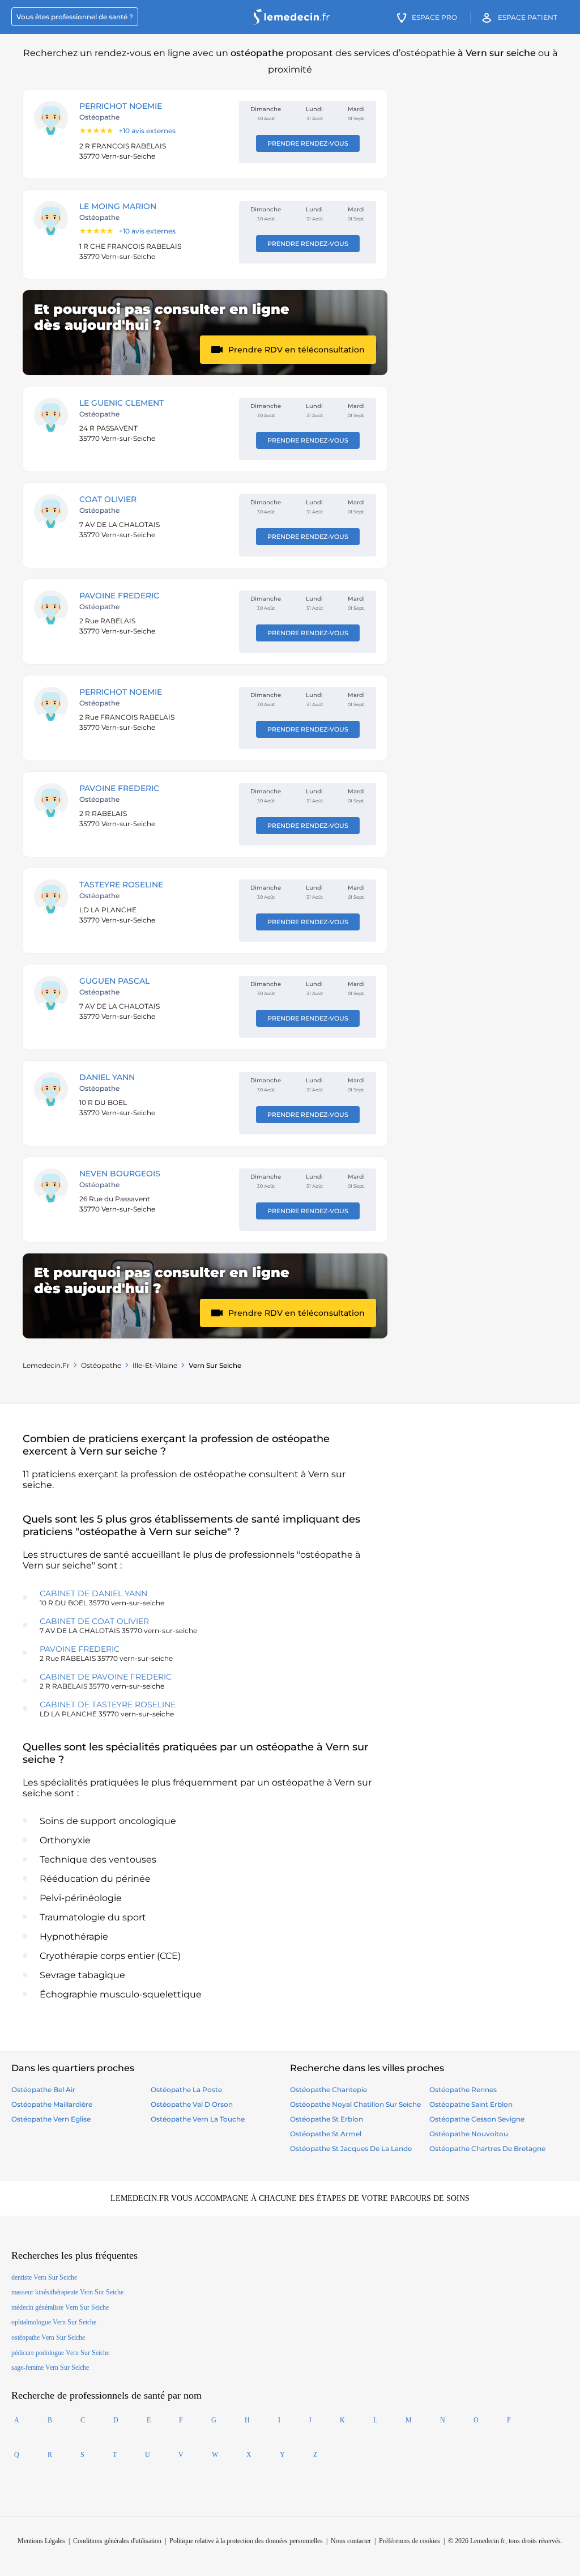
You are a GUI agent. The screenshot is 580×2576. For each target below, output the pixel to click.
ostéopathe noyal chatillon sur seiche (355, 2104)
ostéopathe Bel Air (43, 2090)
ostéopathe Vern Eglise (51, 2119)
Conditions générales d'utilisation (117, 2541)
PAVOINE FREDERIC (119, 596)
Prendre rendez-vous (308, 143)
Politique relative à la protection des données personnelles (246, 2541)
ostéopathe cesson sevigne (477, 2119)
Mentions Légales (41, 2541)
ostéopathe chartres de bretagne (487, 2148)
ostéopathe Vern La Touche (198, 2119)
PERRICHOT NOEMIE (121, 106)
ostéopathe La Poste (186, 2090)
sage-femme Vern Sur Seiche (50, 2367)
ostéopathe (101, 1365)
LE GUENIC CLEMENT (121, 403)
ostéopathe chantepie (329, 2090)
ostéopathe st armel (326, 2134)
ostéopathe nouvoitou (469, 2134)
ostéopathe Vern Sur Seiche (48, 2337)
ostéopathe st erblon (327, 2119)
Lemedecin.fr (46, 1365)
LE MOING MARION (118, 206)
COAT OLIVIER (108, 499)
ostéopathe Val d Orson (192, 2104)
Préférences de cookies (410, 2541)
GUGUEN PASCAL (114, 981)
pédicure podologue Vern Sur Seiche (60, 2353)
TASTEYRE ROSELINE (121, 885)
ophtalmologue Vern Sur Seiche (54, 2322)
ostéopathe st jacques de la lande (351, 2148)
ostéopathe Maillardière (52, 2104)
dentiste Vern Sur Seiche (44, 2277)
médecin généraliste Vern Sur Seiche (60, 2307)
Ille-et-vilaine (155, 1365)
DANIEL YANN (107, 1077)
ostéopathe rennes (463, 2090)
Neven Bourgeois (120, 1174)
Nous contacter (351, 2541)
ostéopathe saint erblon (471, 2104)
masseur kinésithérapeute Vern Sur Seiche (67, 2292)
